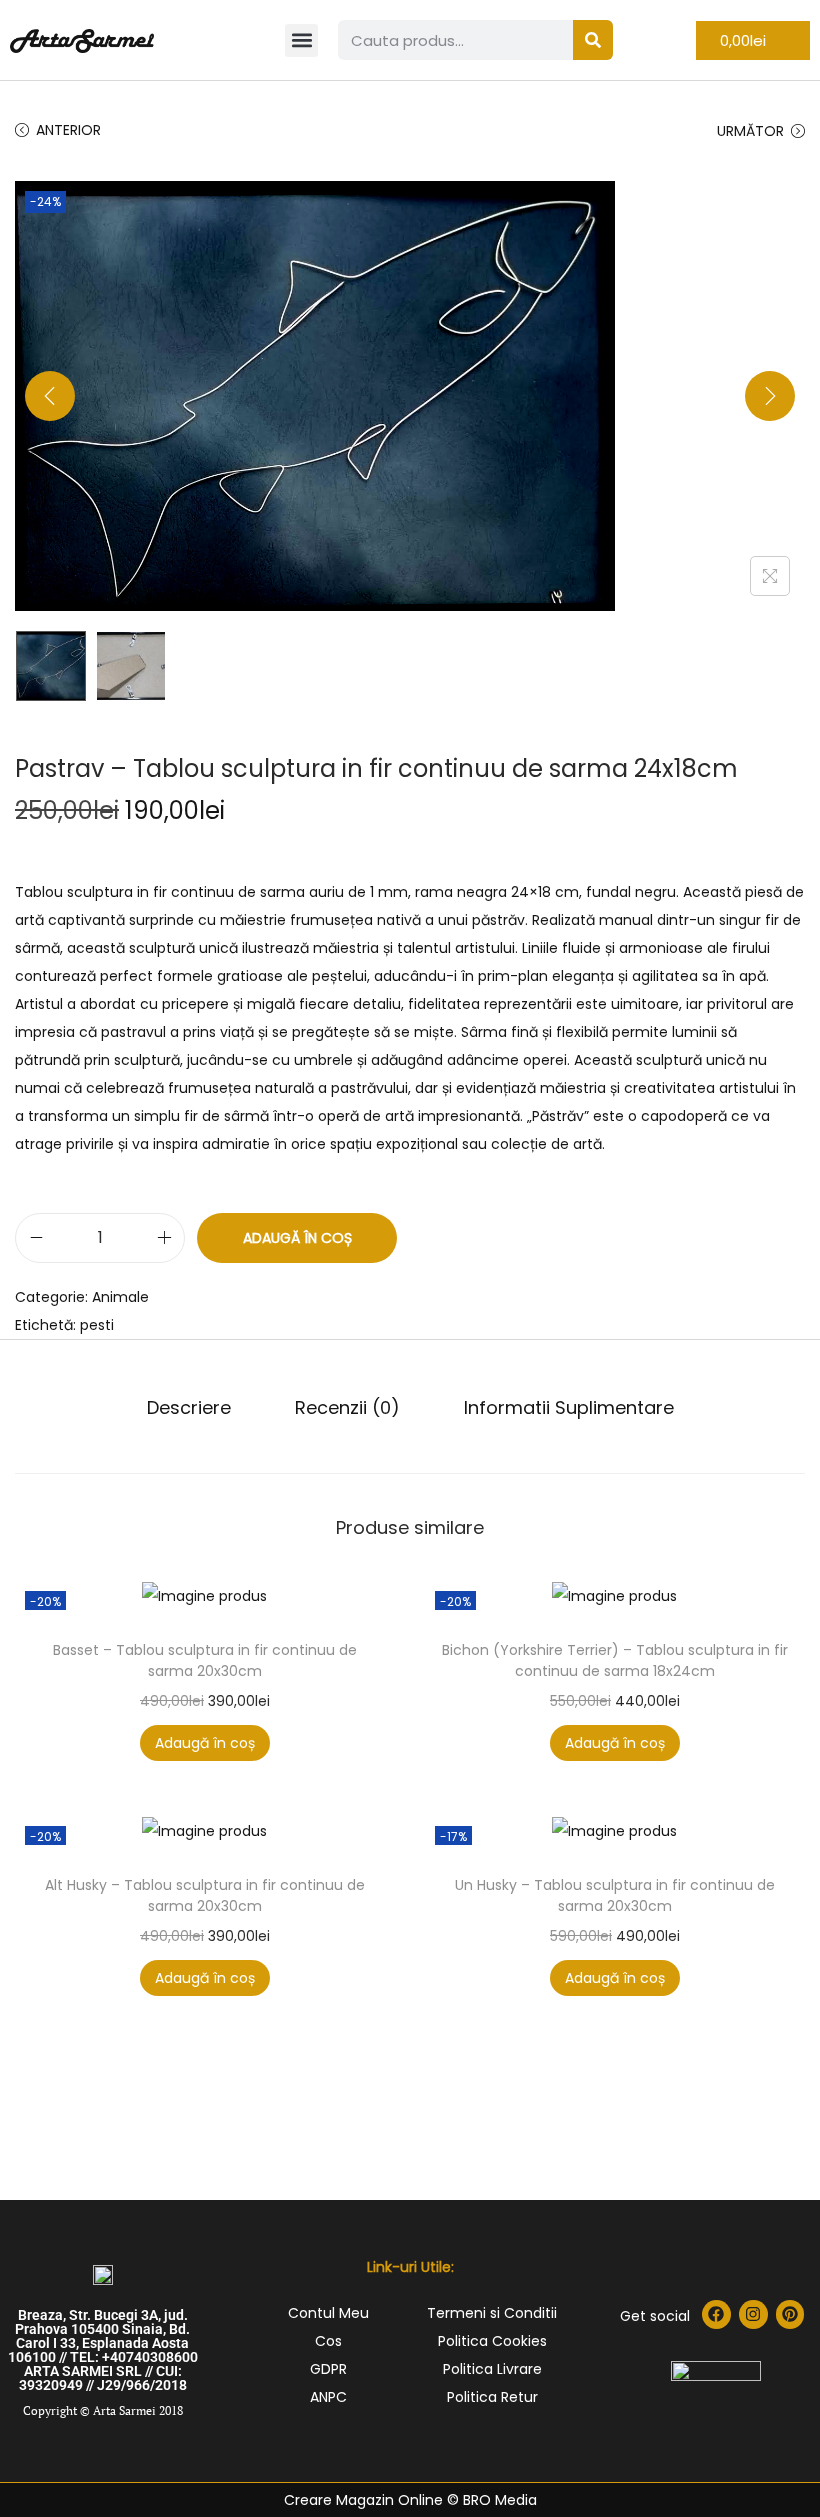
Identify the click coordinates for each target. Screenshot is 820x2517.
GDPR (328, 2369)
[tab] (189, 1408)
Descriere (189, 1407)
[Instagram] (753, 2314)
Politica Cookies (492, 2341)
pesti (97, 1325)
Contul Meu (328, 2313)
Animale (120, 1297)
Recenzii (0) (347, 1407)
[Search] (593, 40)
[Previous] (50, 396)
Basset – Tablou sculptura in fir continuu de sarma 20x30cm (205, 1660)
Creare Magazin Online (363, 2500)
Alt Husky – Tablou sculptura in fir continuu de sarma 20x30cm (205, 1895)
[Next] (770, 396)
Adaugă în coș (297, 1238)
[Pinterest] (790, 2314)
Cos (328, 2341)
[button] (301, 40)
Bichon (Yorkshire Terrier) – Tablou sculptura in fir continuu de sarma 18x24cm (615, 1660)
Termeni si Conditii (492, 2313)
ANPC (328, 2397)
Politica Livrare (492, 2369)
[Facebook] (716, 2314)
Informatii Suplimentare (569, 1407)
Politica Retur (492, 2397)
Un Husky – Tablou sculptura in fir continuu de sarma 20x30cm (615, 1895)
